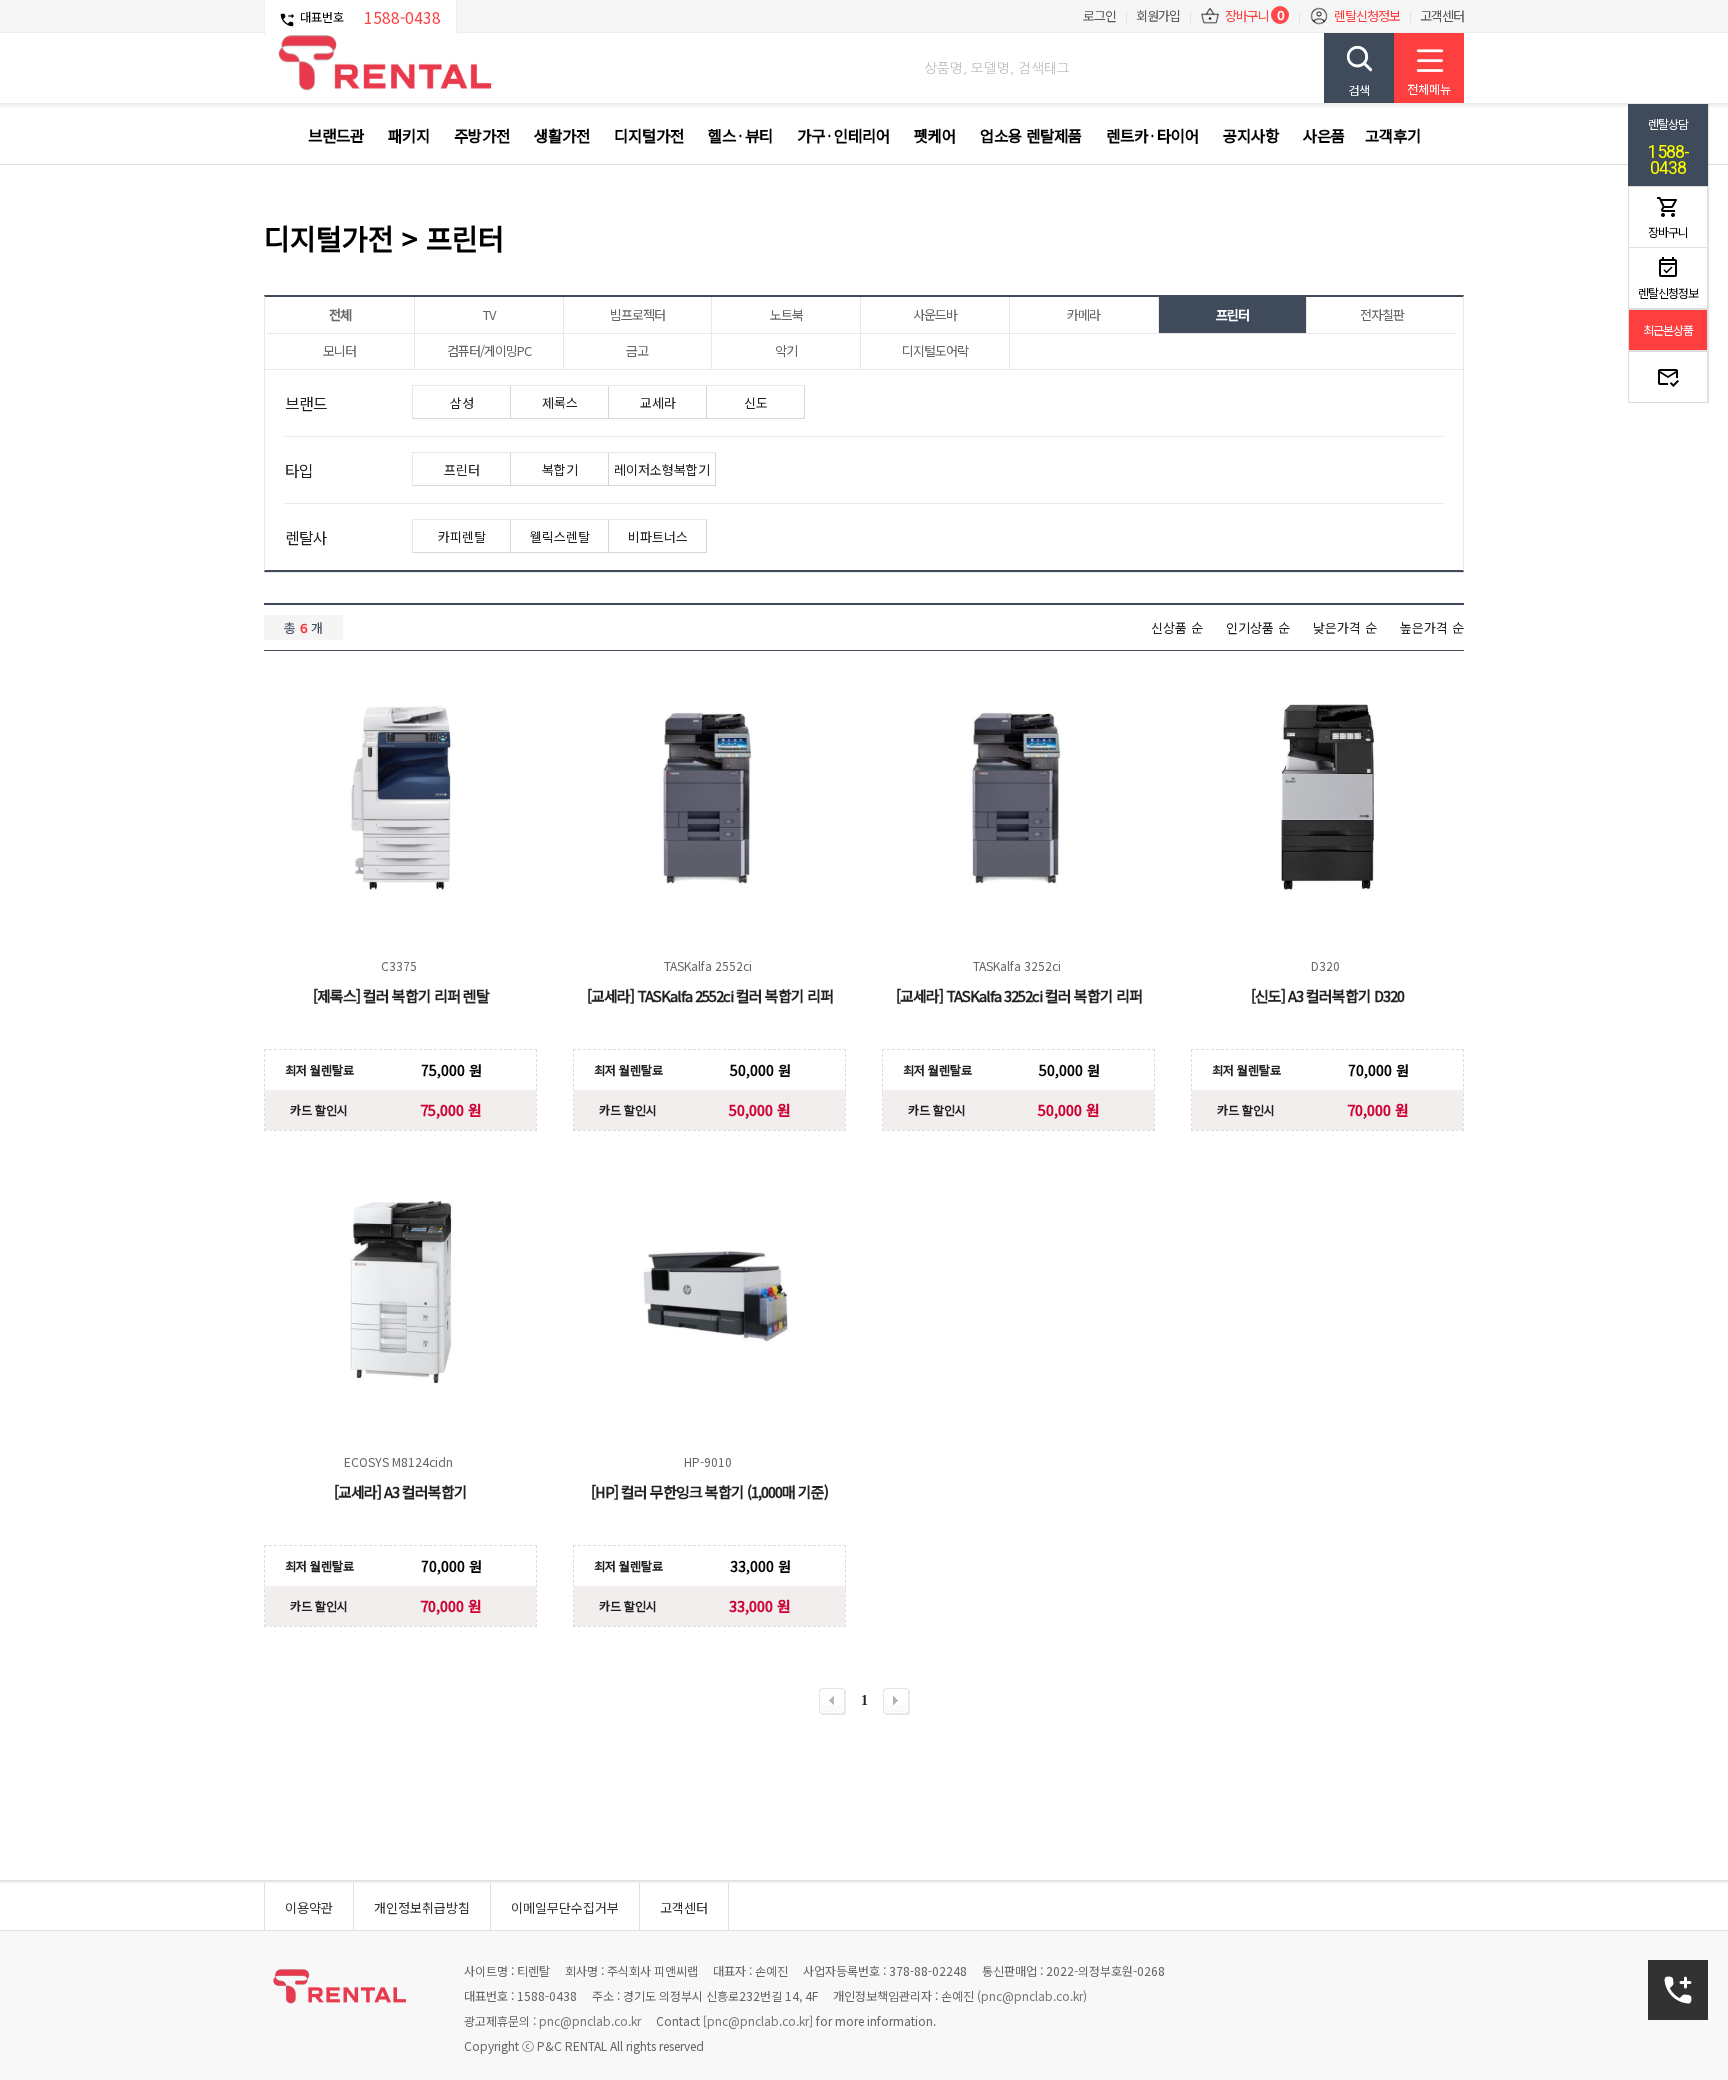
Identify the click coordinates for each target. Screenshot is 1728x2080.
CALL (1679, 1991)
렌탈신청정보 (1367, 15)
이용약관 (309, 1907)
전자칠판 (1382, 314)
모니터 (339, 350)
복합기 (560, 469)
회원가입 (1158, 15)
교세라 (658, 402)
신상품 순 (1177, 627)
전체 (340, 314)
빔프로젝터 (637, 314)
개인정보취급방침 (422, 1907)
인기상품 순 (1258, 627)
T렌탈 (384, 63)
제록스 (560, 402)
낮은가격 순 (1345, 627)
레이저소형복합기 (662, 469)
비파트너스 (658, 536)
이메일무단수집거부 (565, 1907)
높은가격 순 (1432, 627)
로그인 (1099, 15)
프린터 (1232, 314)
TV (489, 314)
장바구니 (1247, 15)
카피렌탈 (462, 536)
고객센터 (1442, 15)
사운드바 (935, 314)
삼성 (462, 402)
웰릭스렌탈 (560, 536)
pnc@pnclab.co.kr (1032, 1995)
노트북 (786, 314)
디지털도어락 (935, 350)
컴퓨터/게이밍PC (489, 350)
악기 (786, 350)
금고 (637, 350)
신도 (756, 402)
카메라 (1083, 314)
